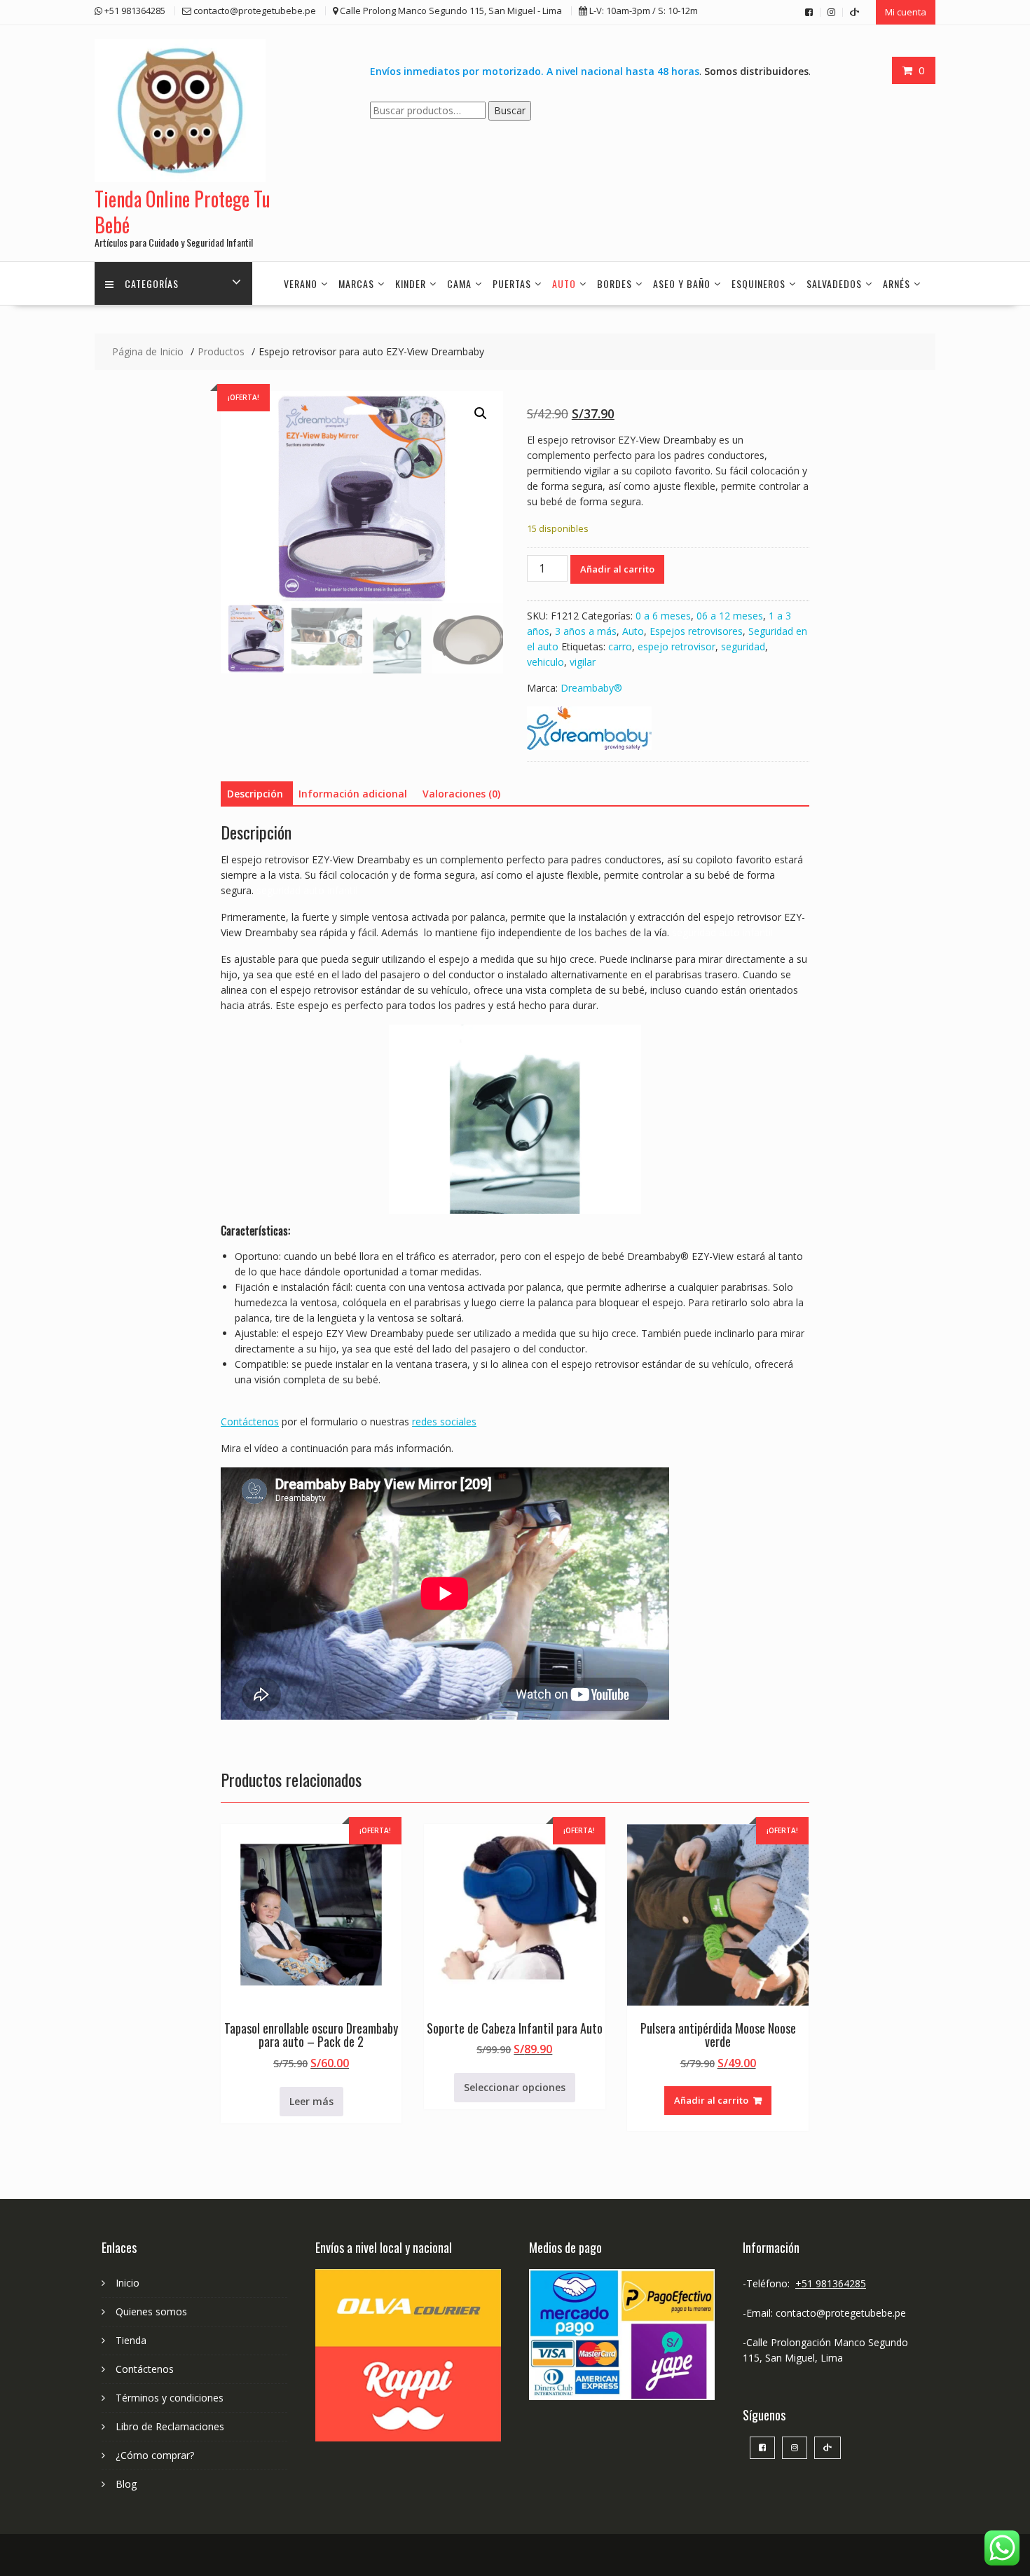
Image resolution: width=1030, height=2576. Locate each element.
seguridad (743, 646)
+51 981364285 (831, 2283)
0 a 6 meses (663, 616)
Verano (301, 283)
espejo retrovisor (677, 646)
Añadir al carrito (617, 569)
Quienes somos (151, 2311)
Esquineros (758, 283)
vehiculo (545, 662)
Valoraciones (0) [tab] (461, 794)
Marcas (356, 283)
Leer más (311, 2101)
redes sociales (444, 1421)
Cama (459, 283)
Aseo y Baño (682, 283)
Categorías (152, 283)
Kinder (411, 283)
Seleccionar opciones (515, 2087)
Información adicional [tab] (353, 794)
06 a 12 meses (730, 616)
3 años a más (586, 631)
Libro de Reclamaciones (170, 2426)
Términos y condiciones (170, 2398)
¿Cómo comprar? (155, 2455)
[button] (481, 413)
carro (620, 646)
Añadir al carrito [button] (711, 2100)
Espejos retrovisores (696, 631)
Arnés (897, 283)
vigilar (583, 662)
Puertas (512, 283)
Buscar (510, 110)
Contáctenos (250, 1421)
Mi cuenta (906, 12)
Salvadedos (834, 283)
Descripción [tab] (255, 794)
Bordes (614, 283)
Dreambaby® (591, 688)
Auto (564, 283)
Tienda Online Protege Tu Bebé (183, 211)
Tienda (131, 2340)
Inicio (128, 2283)
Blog (126, 2484)
